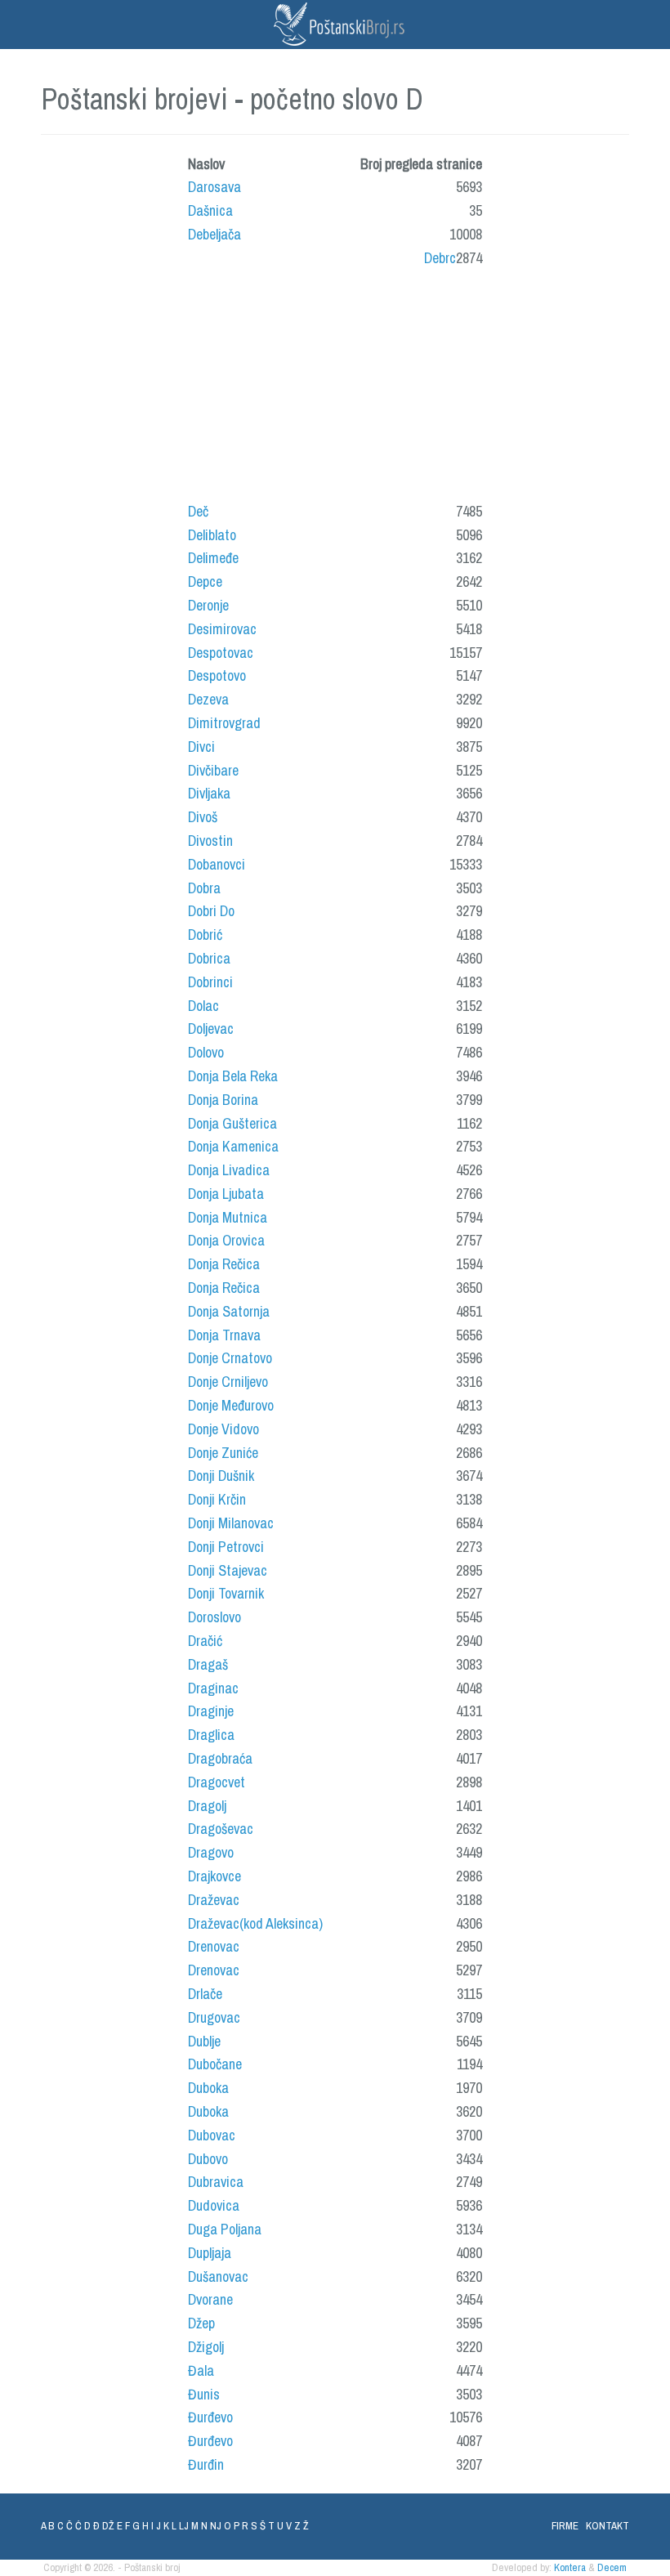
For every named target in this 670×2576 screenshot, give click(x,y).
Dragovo (211, 1852)
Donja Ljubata (226, 1194)
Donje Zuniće (223, 1453)
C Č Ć (69, 2526)
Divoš (203, 817)
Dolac (203, 1006)
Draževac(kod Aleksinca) (255, 1923)
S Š (258, 2526)
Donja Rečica (224, 1264)
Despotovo (217, 675)
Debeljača (214, 234)
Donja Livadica (229, 1170)
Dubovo (208, 2159)
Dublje (204, 2041)
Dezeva (208, 699)
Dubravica (216, 2182)
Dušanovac (218, 2276)
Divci (201, 747)
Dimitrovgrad (224, 723)
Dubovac (212, 2135)
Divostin (210, 841)
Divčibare (213, 770)
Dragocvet (217, 1782)
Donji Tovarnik (226, 1593)
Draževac (214, 1900)
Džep (201, 2323)
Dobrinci (210, 982)
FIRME (565, 2526)
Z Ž (301, 2526)
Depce (205, 581)
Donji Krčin (217, 1499)
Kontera (570, 2567)
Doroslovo (214, 1617)
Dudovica (214, 2205)
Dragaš (208, 1664)
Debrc (440, 258)
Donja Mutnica (228, 1217)
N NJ (211, 2526)
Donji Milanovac (231, 1523)
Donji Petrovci (226, 1547)
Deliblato (212, 535)
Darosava (214, 187)
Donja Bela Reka (233, 1076)
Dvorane (210, 2299)
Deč (198, 511)
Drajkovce (214, 1876)
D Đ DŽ (99, 2526)
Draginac (213, 1688)
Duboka (208, 2088)
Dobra (204, 888)
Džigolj (206, 2347)
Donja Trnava (224, 1335)
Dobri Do (211, 911)
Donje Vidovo (223, 1429)
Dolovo (206, 1052)
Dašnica (210, 210)
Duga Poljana (225, 2229)
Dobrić (205, 935)
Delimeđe (213, 558)
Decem (612, 2567)
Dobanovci (217, 864)
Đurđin (206, 2464)
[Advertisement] (306, 390)
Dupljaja (210, 2253)
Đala (201, 2370)
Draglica (211, 1735)
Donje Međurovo (231, 1405)
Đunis (204, 2394)
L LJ (180, 2526)
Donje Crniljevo (228, 1382)
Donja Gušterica (232, 1123)
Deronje (208, 605)
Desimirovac (222, 629)
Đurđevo (210, 2417)
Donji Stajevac (228, 1570)
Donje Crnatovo (230, 1358)
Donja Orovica (226, 1240)
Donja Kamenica (233, 1146)
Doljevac (211, 1029)
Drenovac (214, 1946)
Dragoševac (221, 1829)
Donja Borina (223, 1100)
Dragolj (207, 1806)
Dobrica (209, 958)
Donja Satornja (229, 1311)
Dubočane (215, 2064)
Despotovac (221, 653)
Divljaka (209, 793)
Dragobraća (220, 1758)
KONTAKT (607, 2526)
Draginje (211, 1711)
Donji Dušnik (221, 1476)
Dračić (205, 1641)
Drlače (205, 1994)
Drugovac (214, 2017)
